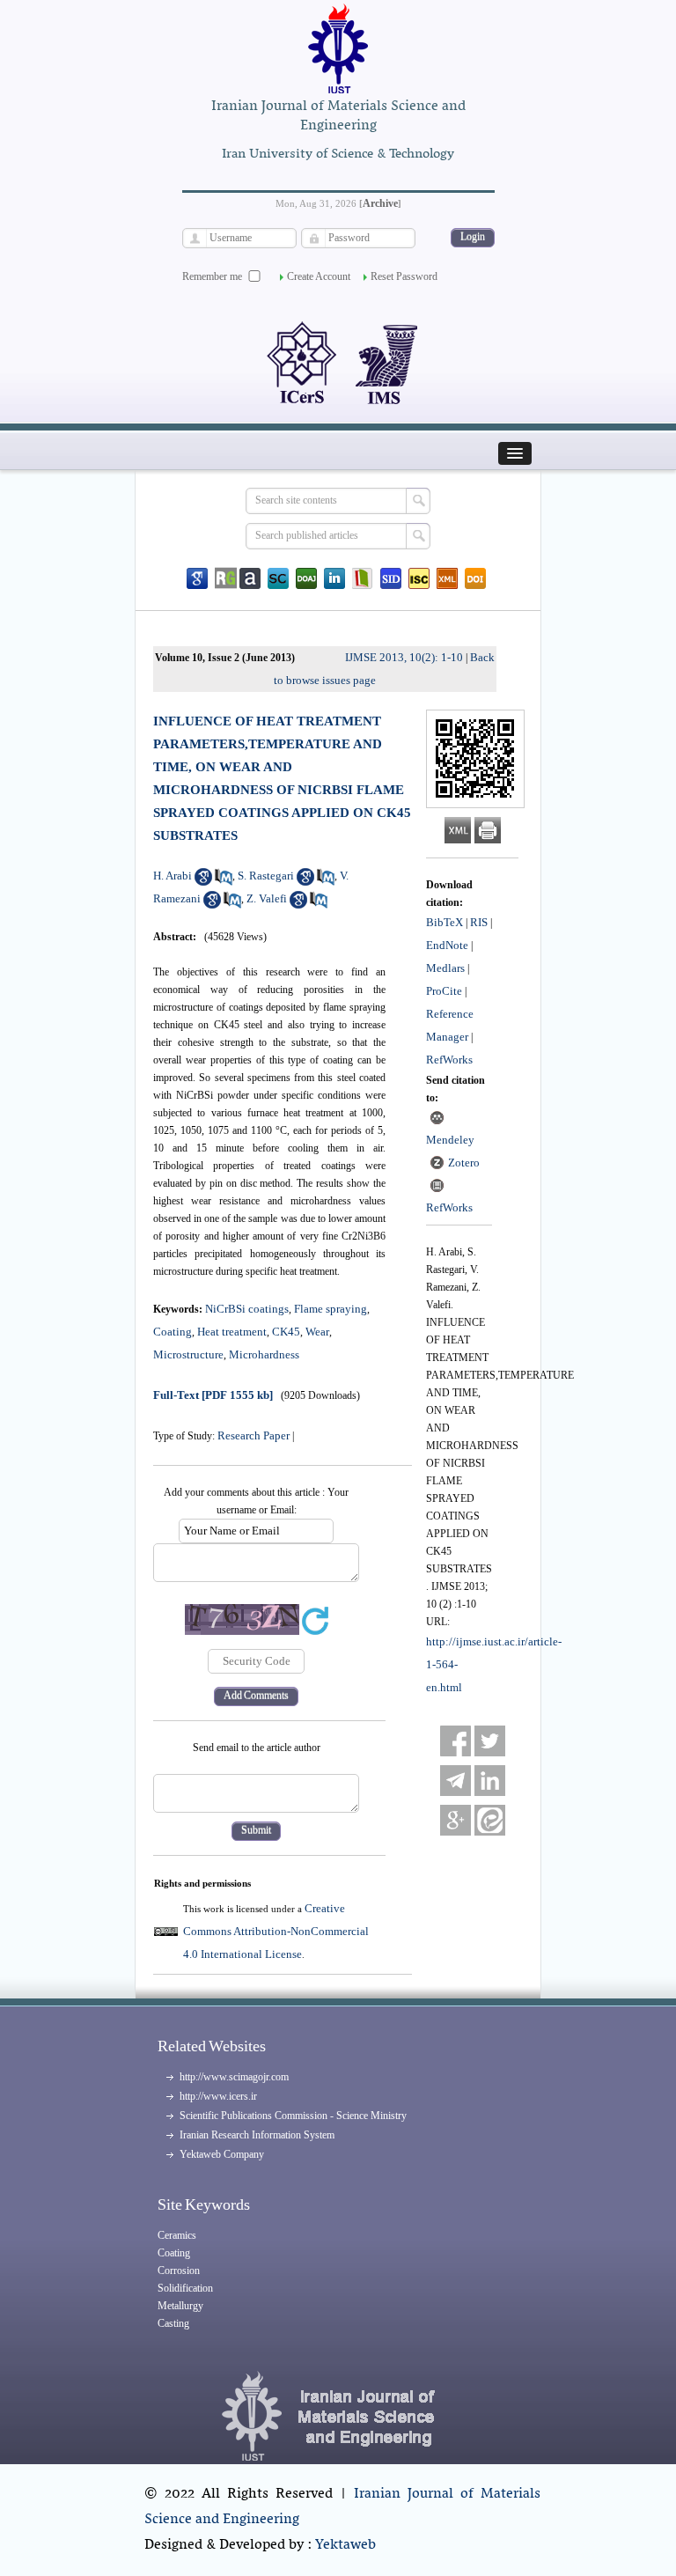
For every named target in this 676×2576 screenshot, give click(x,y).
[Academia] (250, 578)
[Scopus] (278, 578)
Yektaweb (345, 2545)
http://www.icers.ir (218, 2096)
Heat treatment (232, 1332)
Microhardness (264, 1354)
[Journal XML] (447, 578)
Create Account (319, 276)
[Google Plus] (456, 1820)
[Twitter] (490, 1741)
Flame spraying (331, 1309)
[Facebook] (456, 1741)
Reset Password (404, 276)
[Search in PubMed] (224, 882)
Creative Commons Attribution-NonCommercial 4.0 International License (276, 1931)
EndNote (447, 945)
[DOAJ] (306, 578)
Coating (173, 1332)
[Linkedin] (334, 578)
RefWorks (449, 1060)
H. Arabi (173, 876)
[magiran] (363, 578)
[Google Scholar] (197, 578)
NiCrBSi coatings (247, 1309)
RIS (479, 922)
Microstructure (188, 1354)
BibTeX (445, 922)
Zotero (464, 1163)
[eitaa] (490, 1820)
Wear (317, 1332)
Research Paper (253, 1435)
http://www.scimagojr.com (234, 2077)
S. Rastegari (266, 876)
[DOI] (475, 578)
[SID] (391, 578)
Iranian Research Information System (257, 2135)
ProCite (444, 991)
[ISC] (419, 578)
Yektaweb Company (222, 2154)
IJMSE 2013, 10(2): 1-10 (404, 657)
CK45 (286, 1332)
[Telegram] (456, 1781)
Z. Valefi (267, 898)
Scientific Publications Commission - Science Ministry (293, 2116)
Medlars (445, 968)
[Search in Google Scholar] (203, 882)
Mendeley (450, 1140)
